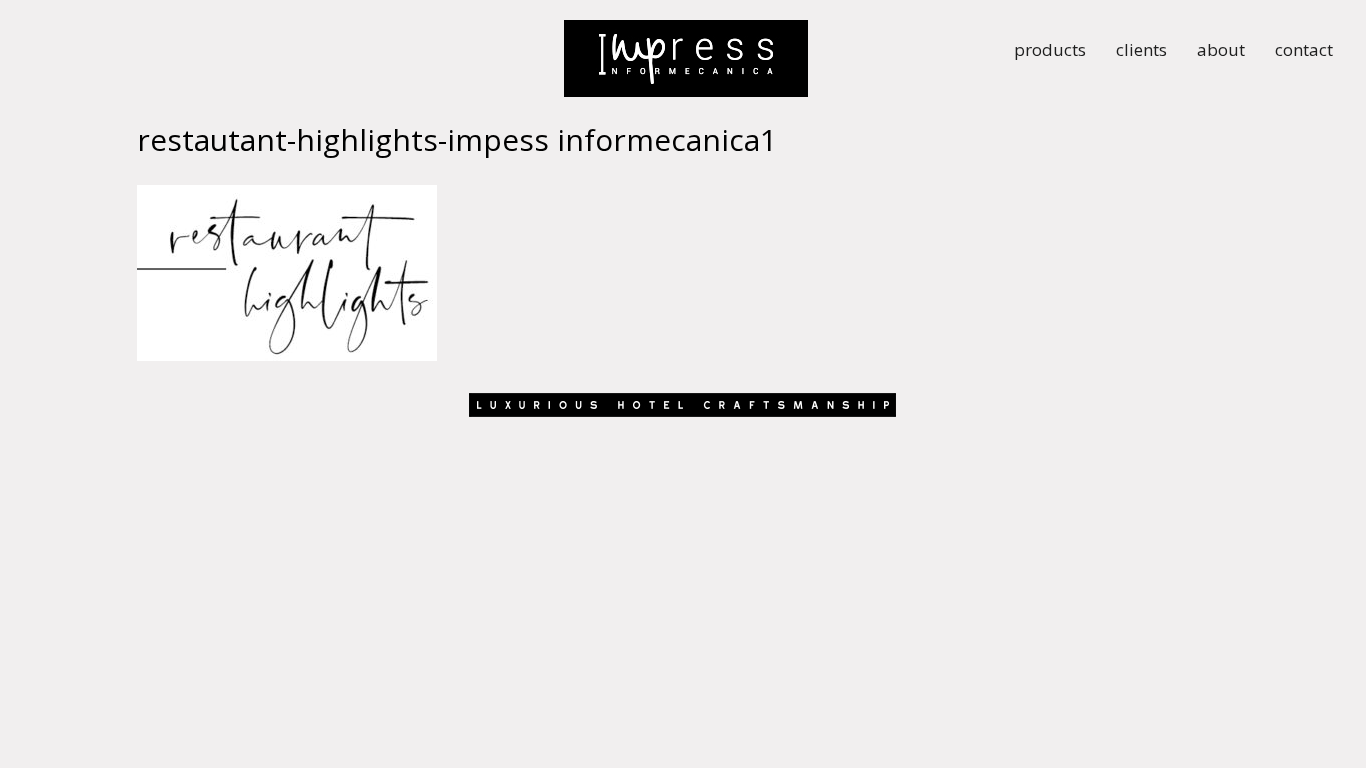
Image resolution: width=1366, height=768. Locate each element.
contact (1304, 52)
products (1050, 52)
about (1221, 52)
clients (1141, 52)
